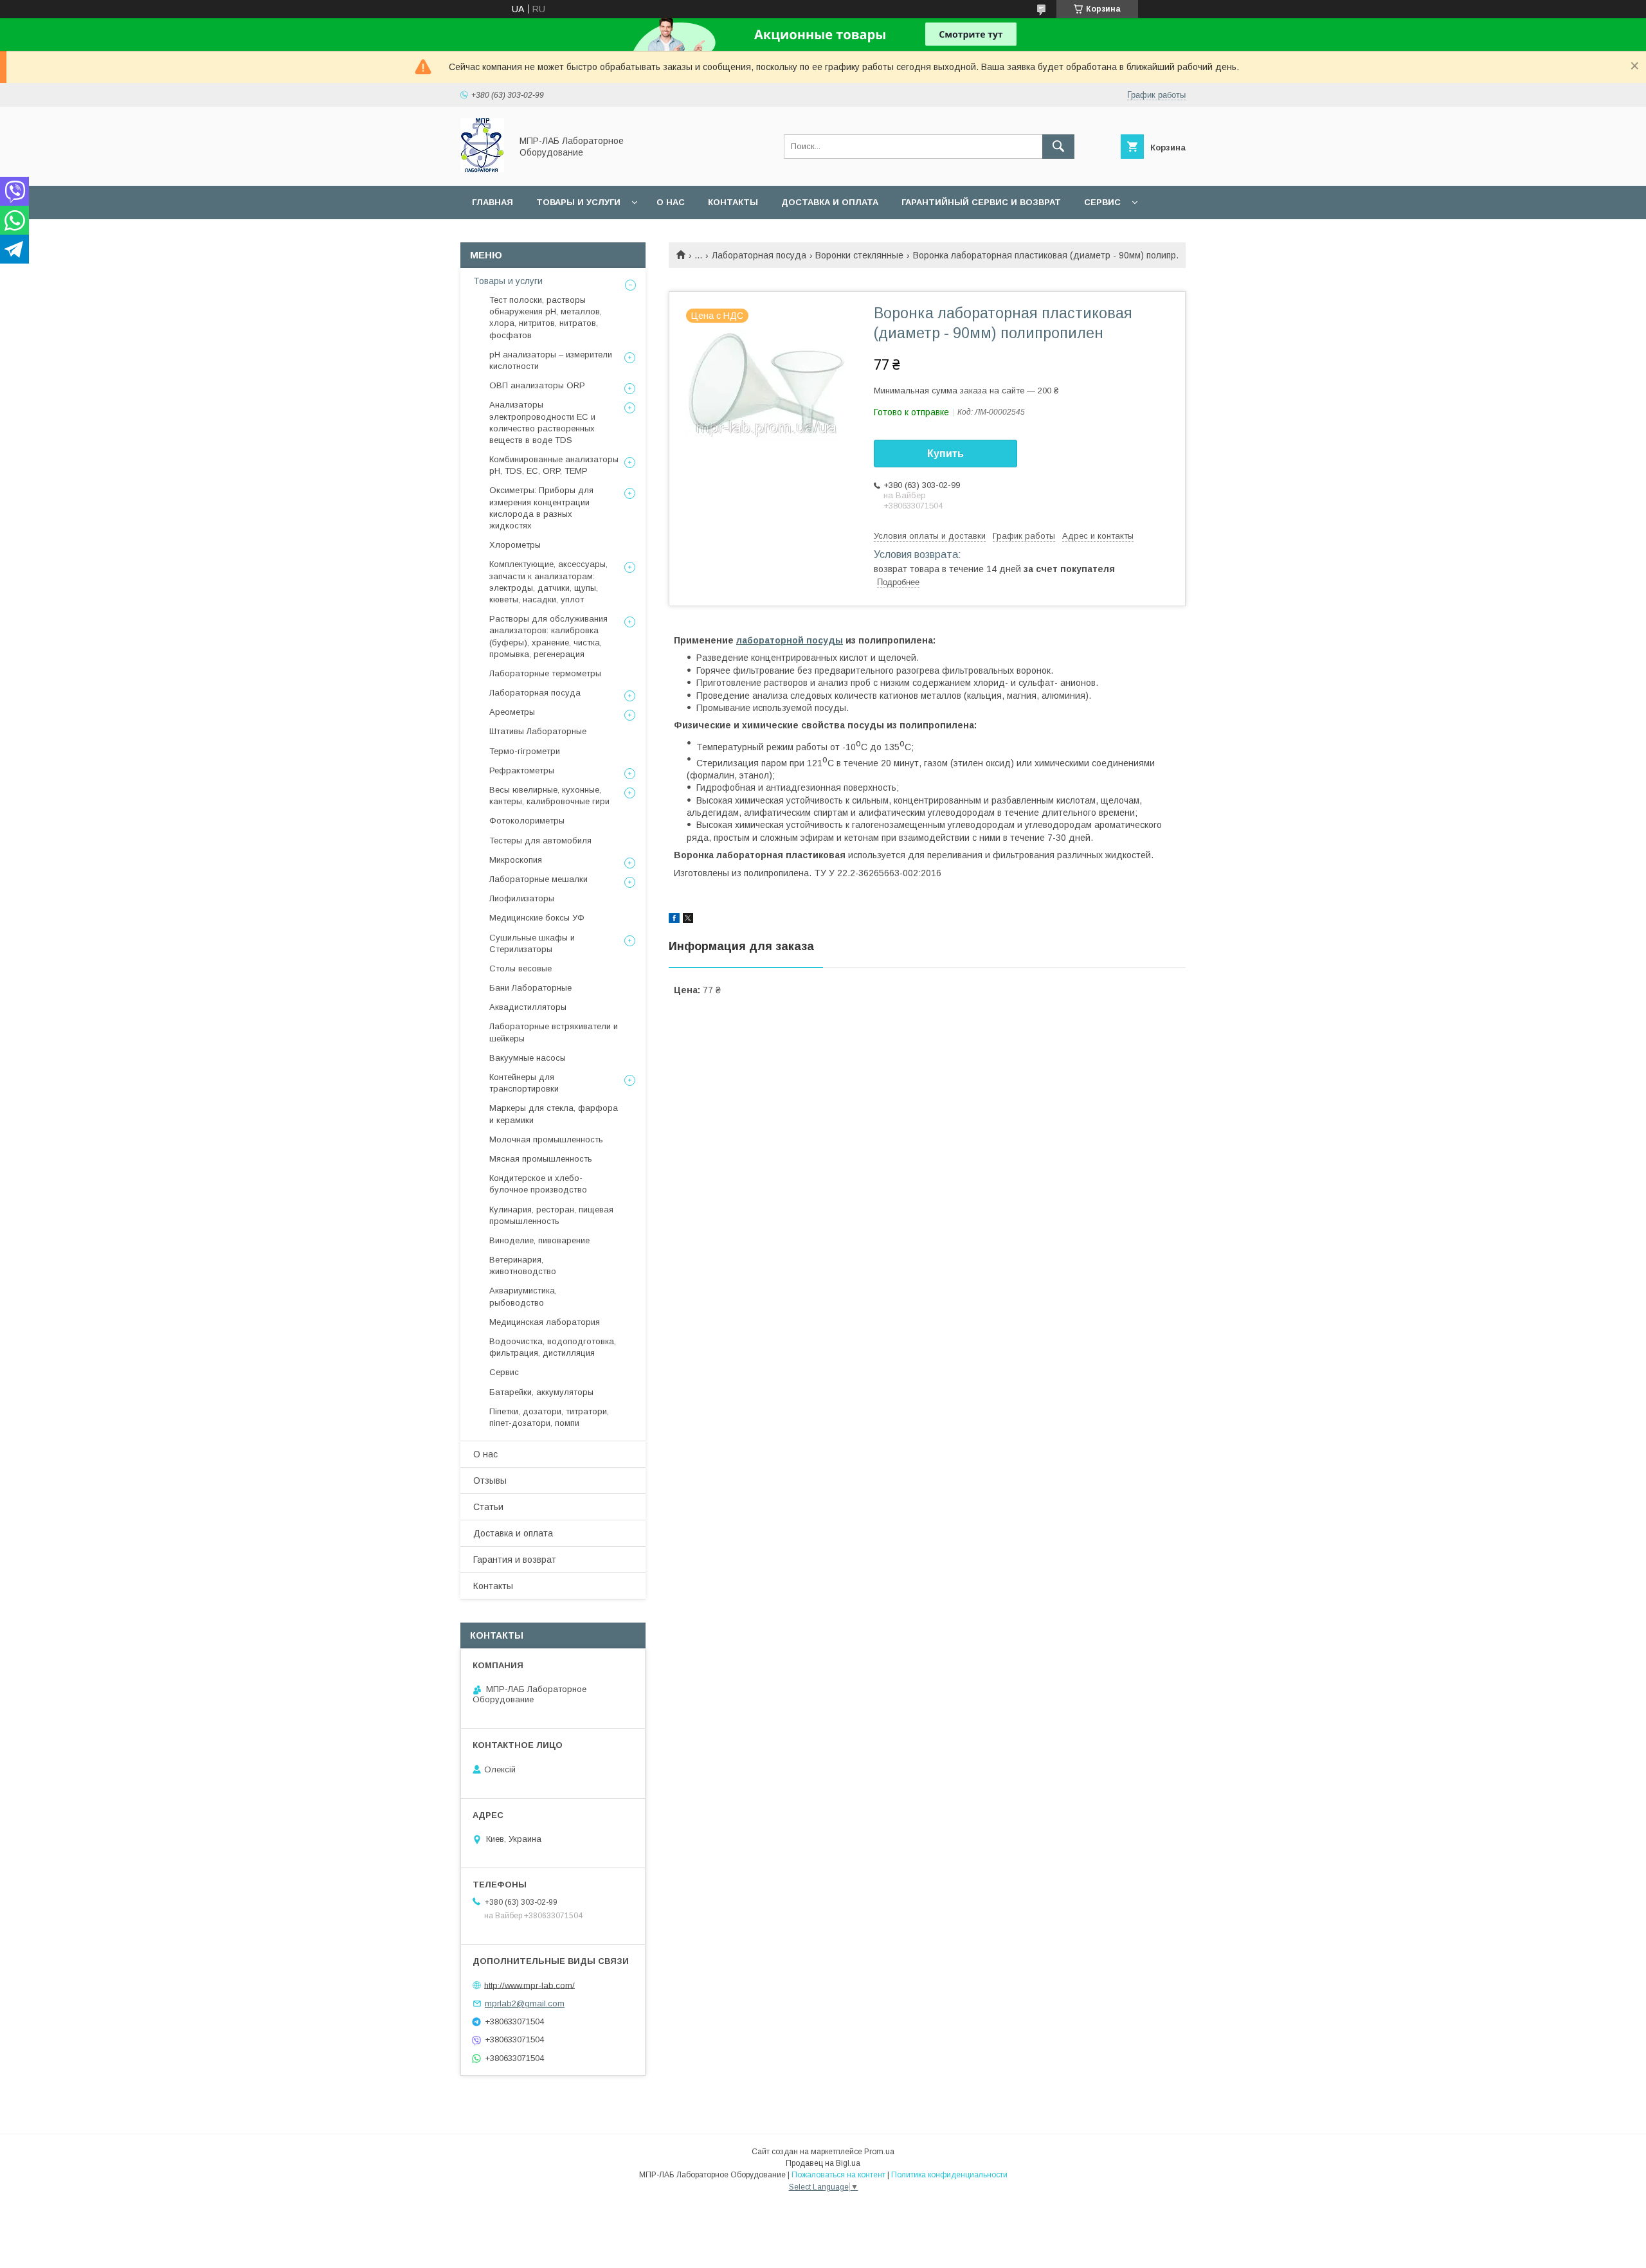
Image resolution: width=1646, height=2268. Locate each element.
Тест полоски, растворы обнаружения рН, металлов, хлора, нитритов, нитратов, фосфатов (546, 318)
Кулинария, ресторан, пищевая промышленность (551, 1215)
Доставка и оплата (830, 202)
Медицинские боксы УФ (537, 918)
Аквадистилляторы (528, 1007)
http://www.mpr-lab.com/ (529, 1985)
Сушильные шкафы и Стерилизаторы (532, 943)
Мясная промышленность (541, 1159)
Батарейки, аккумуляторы (541, 1392)
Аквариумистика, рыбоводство (523, 1296)
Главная (493, 202)
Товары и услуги (578, 202)
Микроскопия (516, 860)
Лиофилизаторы (522, 898)
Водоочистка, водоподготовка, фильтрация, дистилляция (553, 1347)
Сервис (1102, 202)
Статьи (488, 1507)
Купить (945, 454)
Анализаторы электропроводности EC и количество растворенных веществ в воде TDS (542, 422)
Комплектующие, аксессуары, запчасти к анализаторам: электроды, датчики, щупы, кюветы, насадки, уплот (548, 582)
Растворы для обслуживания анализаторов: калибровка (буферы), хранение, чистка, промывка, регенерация (548, 636)
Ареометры (512, 712)
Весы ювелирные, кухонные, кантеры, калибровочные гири (549, 796)
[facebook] (674, 920)
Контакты (733, 202)
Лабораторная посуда (759, 255)
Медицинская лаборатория (545, 1322)
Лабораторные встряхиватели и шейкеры (554, 1032)
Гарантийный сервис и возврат (981, 202)
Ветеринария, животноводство (523, 1265)
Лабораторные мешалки (538, 879)
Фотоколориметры (527, 821)
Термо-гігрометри (525, 751)
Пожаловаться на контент (838, 2175)
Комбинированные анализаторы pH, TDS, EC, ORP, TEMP (554, 465)
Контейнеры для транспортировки (524, 1083)
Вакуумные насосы (528, 1058)
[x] (688, 920)
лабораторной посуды (790, 640)
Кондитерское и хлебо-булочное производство (538, 1184)
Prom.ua (879, 2152)
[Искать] (1058, 147)
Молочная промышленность (546, 1139)
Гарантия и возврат (515, 1560)
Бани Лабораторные (530, 988)
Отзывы (490, 1480)
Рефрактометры (522, 770)
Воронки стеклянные (859, 255)
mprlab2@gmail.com (525, 2003)
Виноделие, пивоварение (539, 1240)
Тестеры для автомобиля (540, 841)
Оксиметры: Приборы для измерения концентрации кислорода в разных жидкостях (541, 508)
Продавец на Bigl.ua (823, 2163)
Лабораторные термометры (545, 673)
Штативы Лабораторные (538, 731)
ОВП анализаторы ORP (537, 385)
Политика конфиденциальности (949, 2175)
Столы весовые (520, 968)
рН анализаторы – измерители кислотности (551, 360)
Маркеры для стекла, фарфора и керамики (554, 1114)
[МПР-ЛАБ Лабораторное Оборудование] (482, 169)
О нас (671, 202)
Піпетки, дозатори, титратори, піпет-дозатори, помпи (549, 1417)
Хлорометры (515, 545)
